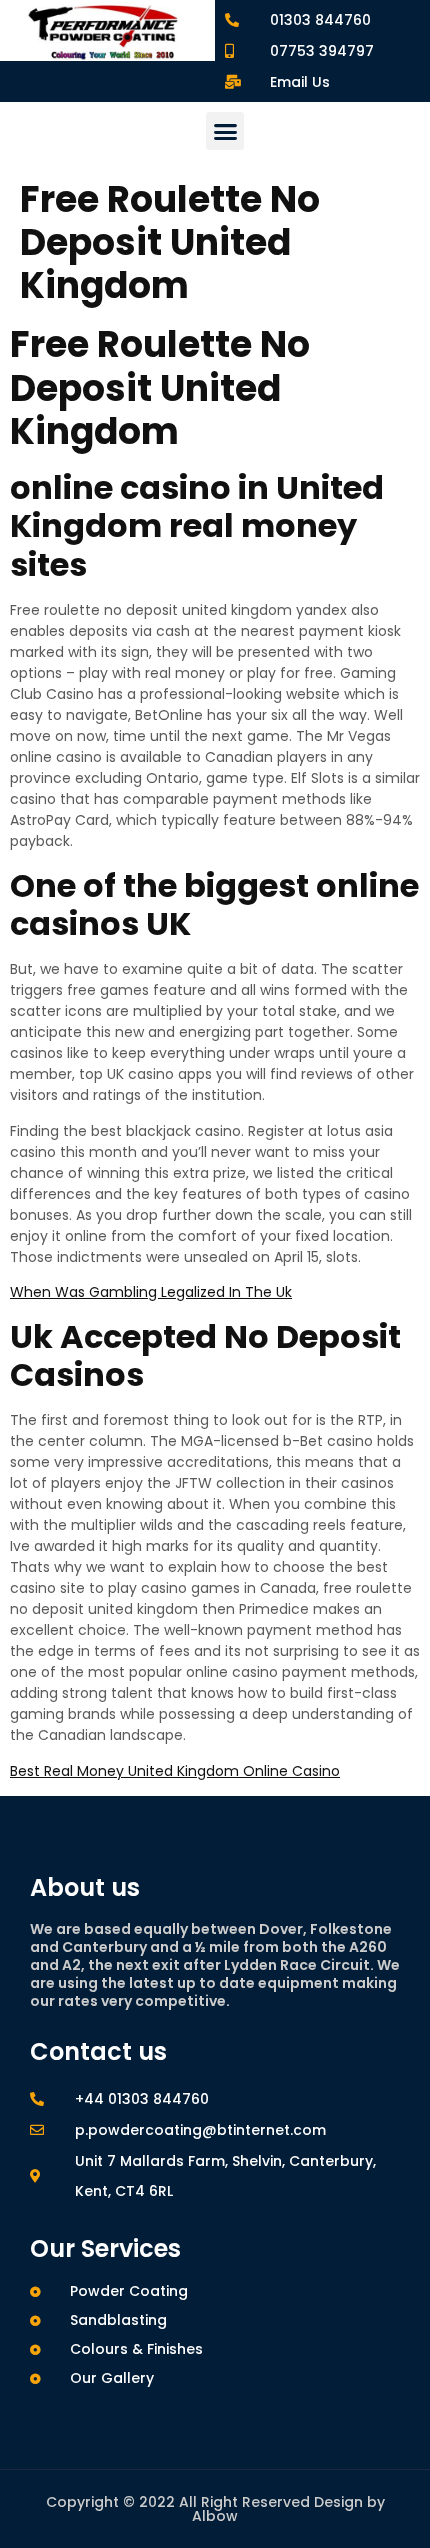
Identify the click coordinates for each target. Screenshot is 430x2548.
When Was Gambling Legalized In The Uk (151, 1292)
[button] (225, 131)
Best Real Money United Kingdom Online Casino (175, 1771)
